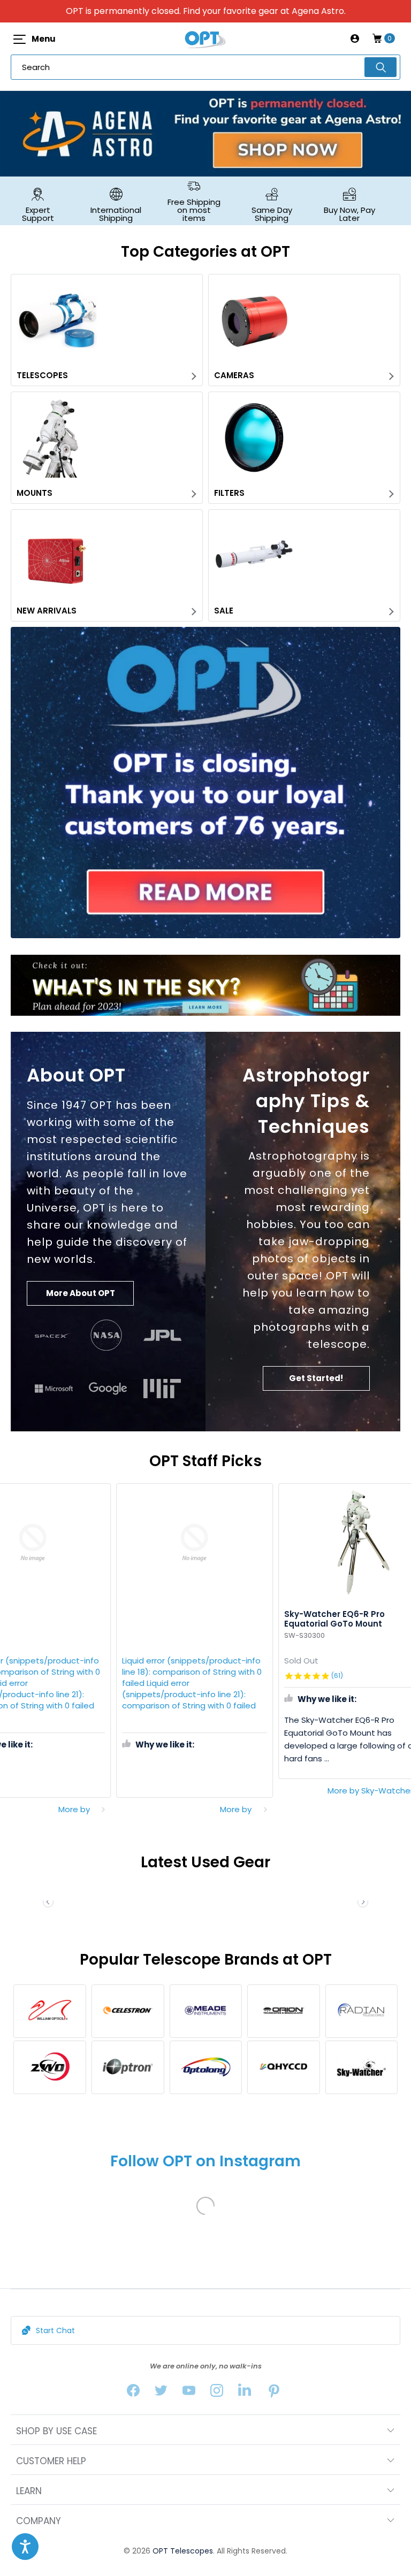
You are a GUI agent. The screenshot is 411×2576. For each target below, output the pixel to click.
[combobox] (205, 67)
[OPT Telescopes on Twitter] (161, 2393)
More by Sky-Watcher (219, 1791)
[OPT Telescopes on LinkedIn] (245, 2393)
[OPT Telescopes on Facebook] (133, 2393)
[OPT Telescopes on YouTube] (189, 2393)
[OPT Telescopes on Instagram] (217, 2393)
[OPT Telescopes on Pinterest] (275, 2393)
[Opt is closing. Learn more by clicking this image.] (205, 783)
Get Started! (316, 1378)
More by (85, 1809)
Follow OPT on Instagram (205, 2161)
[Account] (355, 39)
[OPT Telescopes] (205, 39)
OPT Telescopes (183, 2551)
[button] (363, 1902)
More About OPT (81, 1293)
